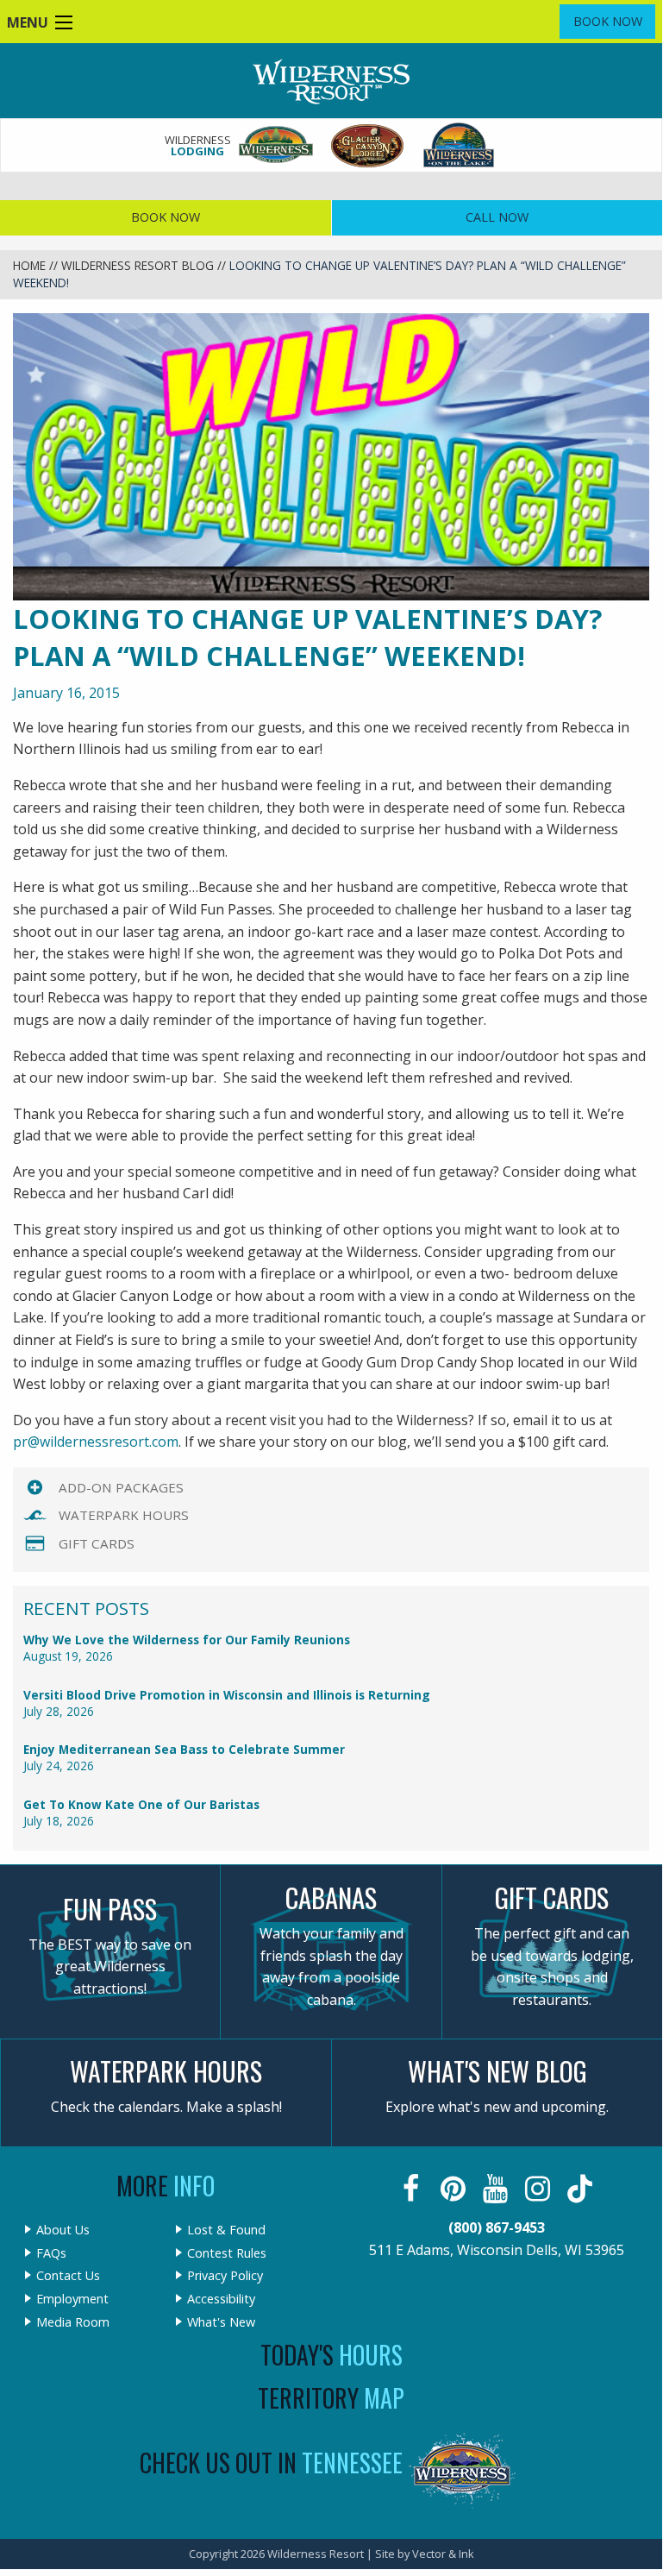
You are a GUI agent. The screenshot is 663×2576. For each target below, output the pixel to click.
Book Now (608, 21)
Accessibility (221, 2299)
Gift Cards (97, 1543)
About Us (63, 2230)
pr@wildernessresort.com (96, 1442)
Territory (331, 2398)
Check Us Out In (271, 2463)
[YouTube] (497, 2189)
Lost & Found (226, 2230)
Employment (72, 2299)
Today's (331, 2355)
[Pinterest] (455, 2189)
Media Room (73, 2322)
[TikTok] (582, 2189)
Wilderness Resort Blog (138, 265)
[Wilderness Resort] (277, 145)
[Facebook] (413, 2189)
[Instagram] (539, 2189)
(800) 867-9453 (497, 2227)
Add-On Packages (121, 1487)
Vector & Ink (443, 2554)
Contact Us (68, 2276)
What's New (221, 2322)
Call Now (497, 217)
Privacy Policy (225, 2276)
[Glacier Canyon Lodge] (368, 145)
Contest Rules (227, 2253)
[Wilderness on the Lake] (460, 145)
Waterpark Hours (124, 1515)
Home (29, 265)
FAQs (51, 2253)
